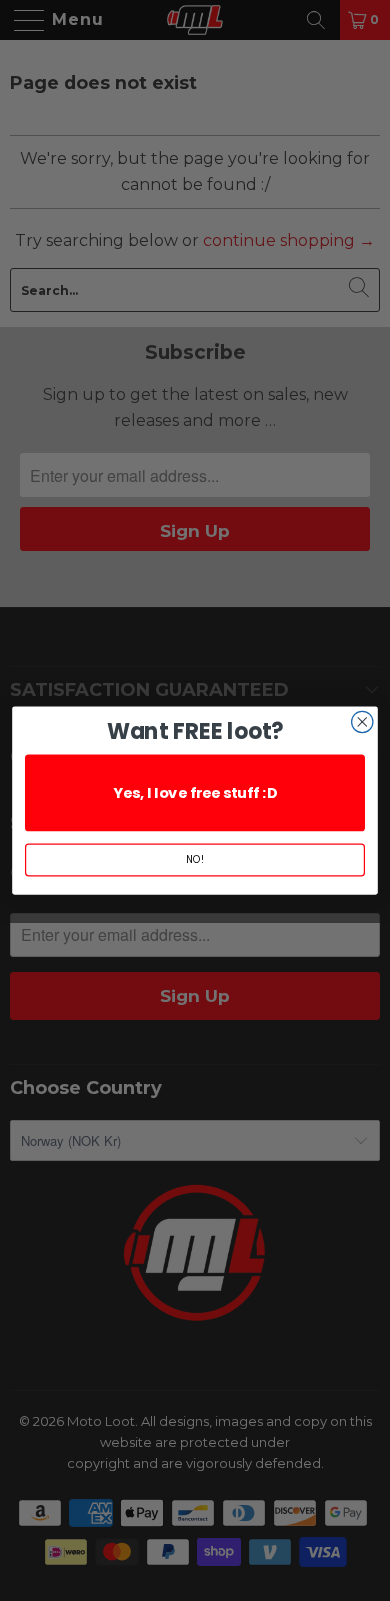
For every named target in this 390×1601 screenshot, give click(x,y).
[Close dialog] (362, 721)
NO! (195, 860)
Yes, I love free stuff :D (195, 793)
